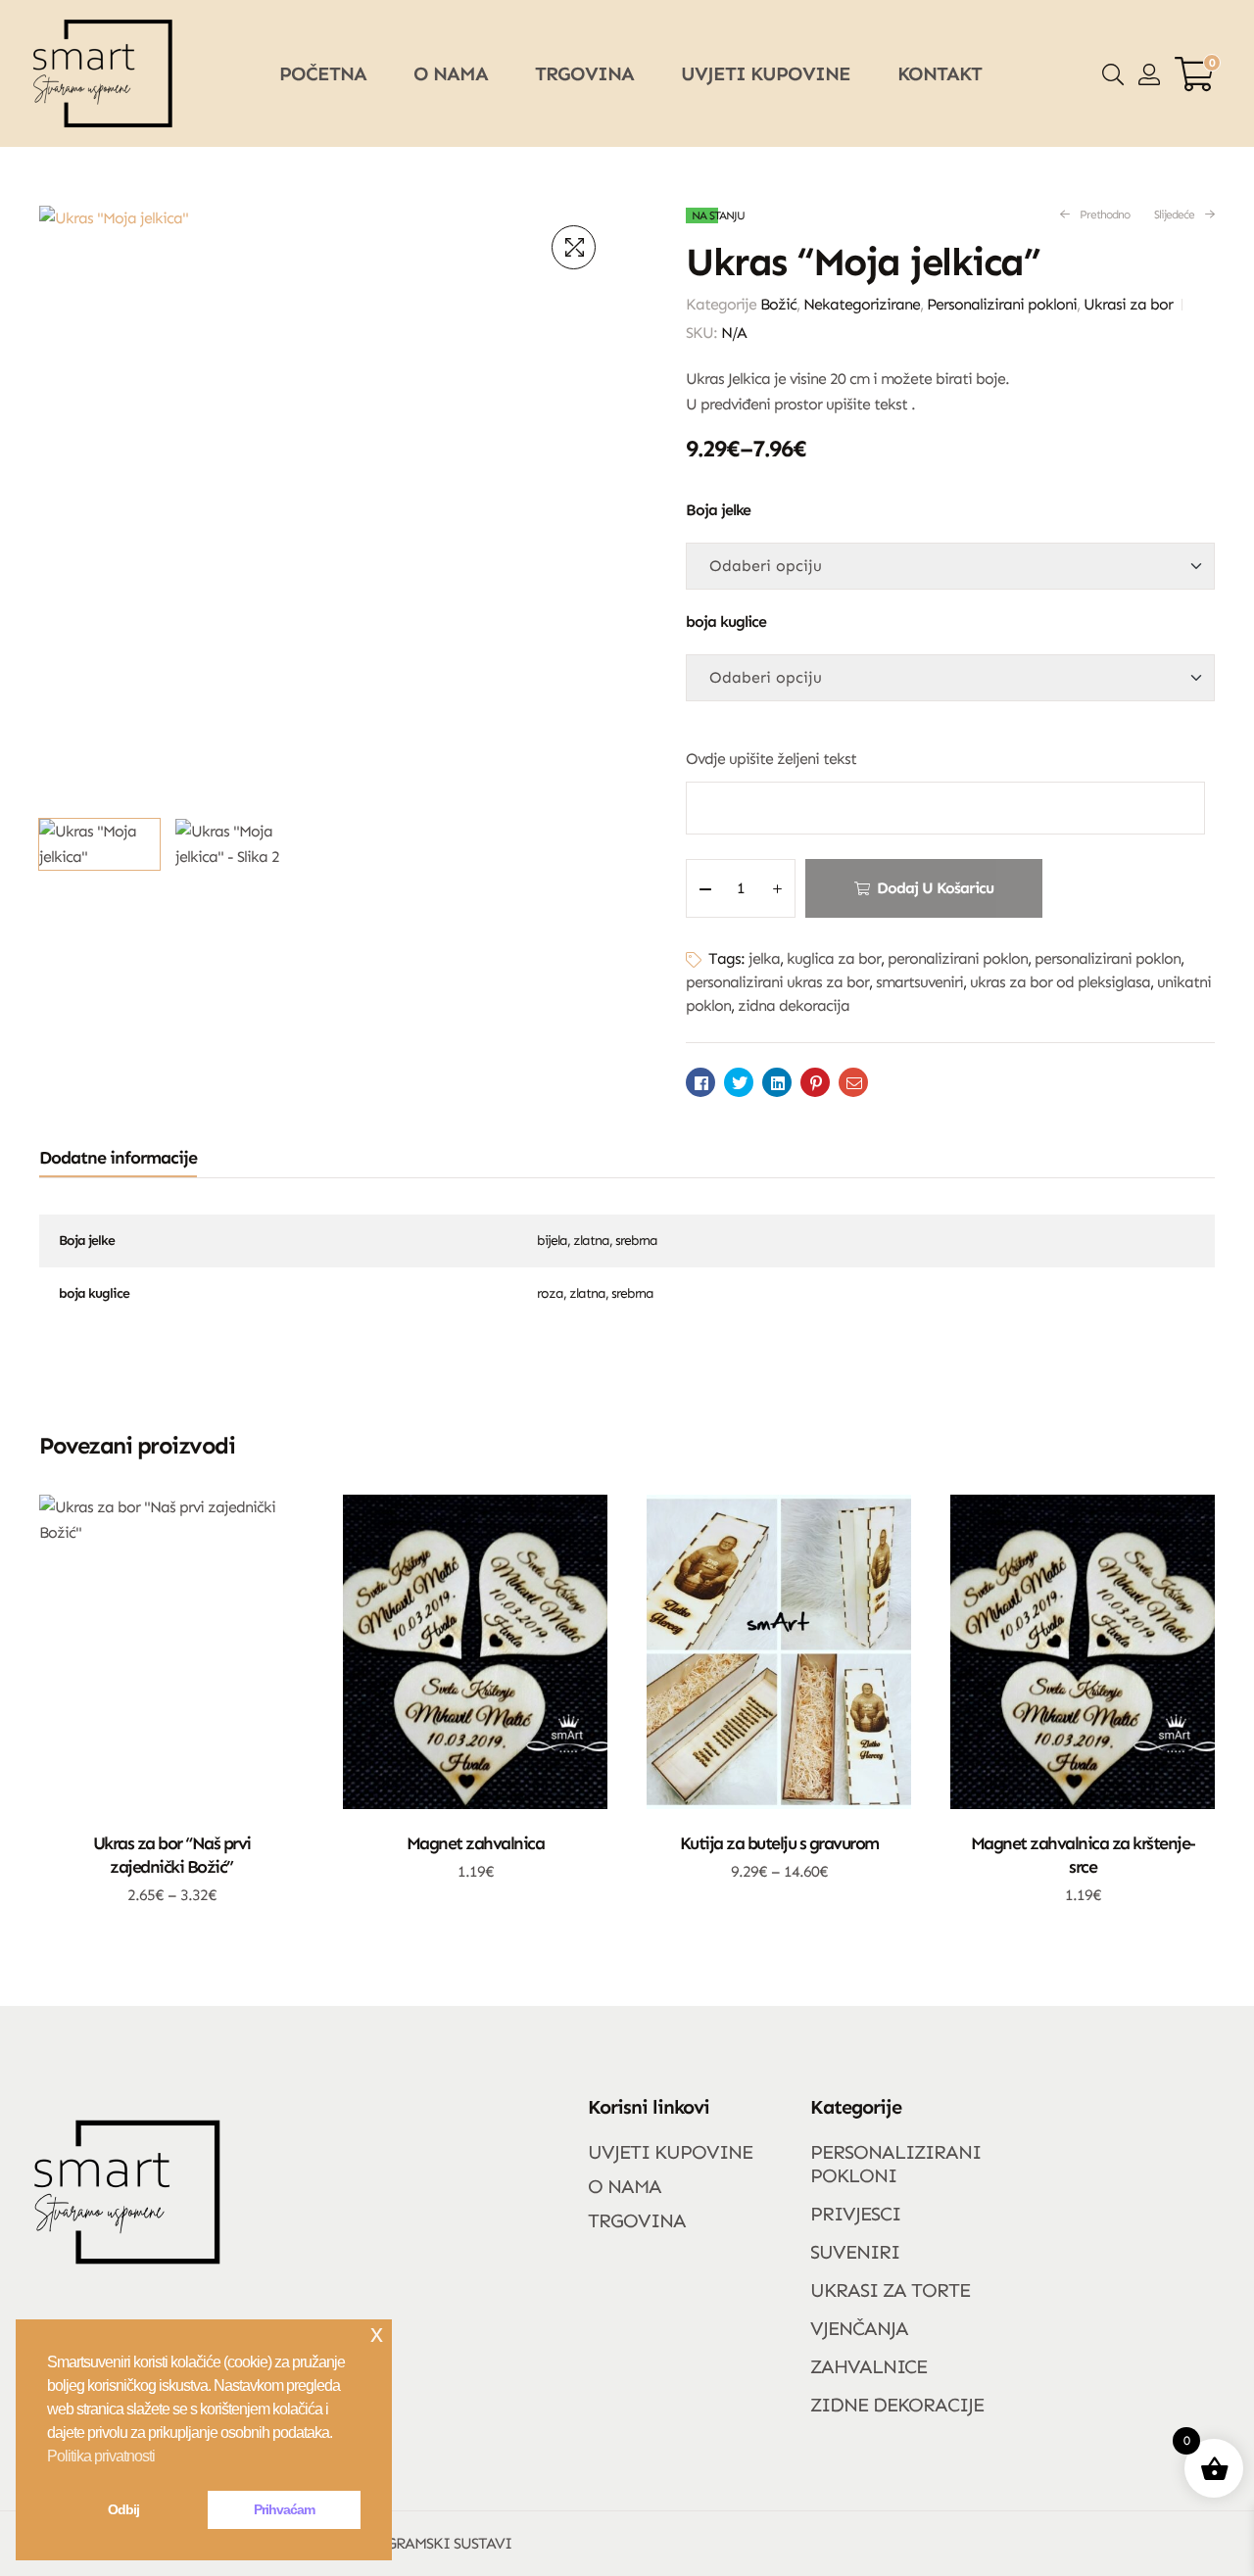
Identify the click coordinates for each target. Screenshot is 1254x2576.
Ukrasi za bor (1128, 304)
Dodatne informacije (118, 1158)
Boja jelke (718, 510)
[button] (574, 247)
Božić (778, 304)
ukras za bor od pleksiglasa (1060, 982)
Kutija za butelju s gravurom (779, 1843)
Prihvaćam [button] (284, 2509)
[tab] (118, 1158)
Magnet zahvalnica (476, 1843)
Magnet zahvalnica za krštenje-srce (1083, 1855)
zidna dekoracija (794, 1005)
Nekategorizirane (862, 304)
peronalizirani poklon (958, 958)
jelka (764, 958)
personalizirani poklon (1108, 958)
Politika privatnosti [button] (101, 2456)
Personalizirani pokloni (1002, 304)
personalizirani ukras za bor (777, 982)
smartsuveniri (919, 982)
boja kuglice (726, 621)
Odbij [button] (123, 2509)
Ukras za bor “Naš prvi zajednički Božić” (172, 1855)
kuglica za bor (834, 958)
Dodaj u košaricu (935, 888)
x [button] (376, 2334)
